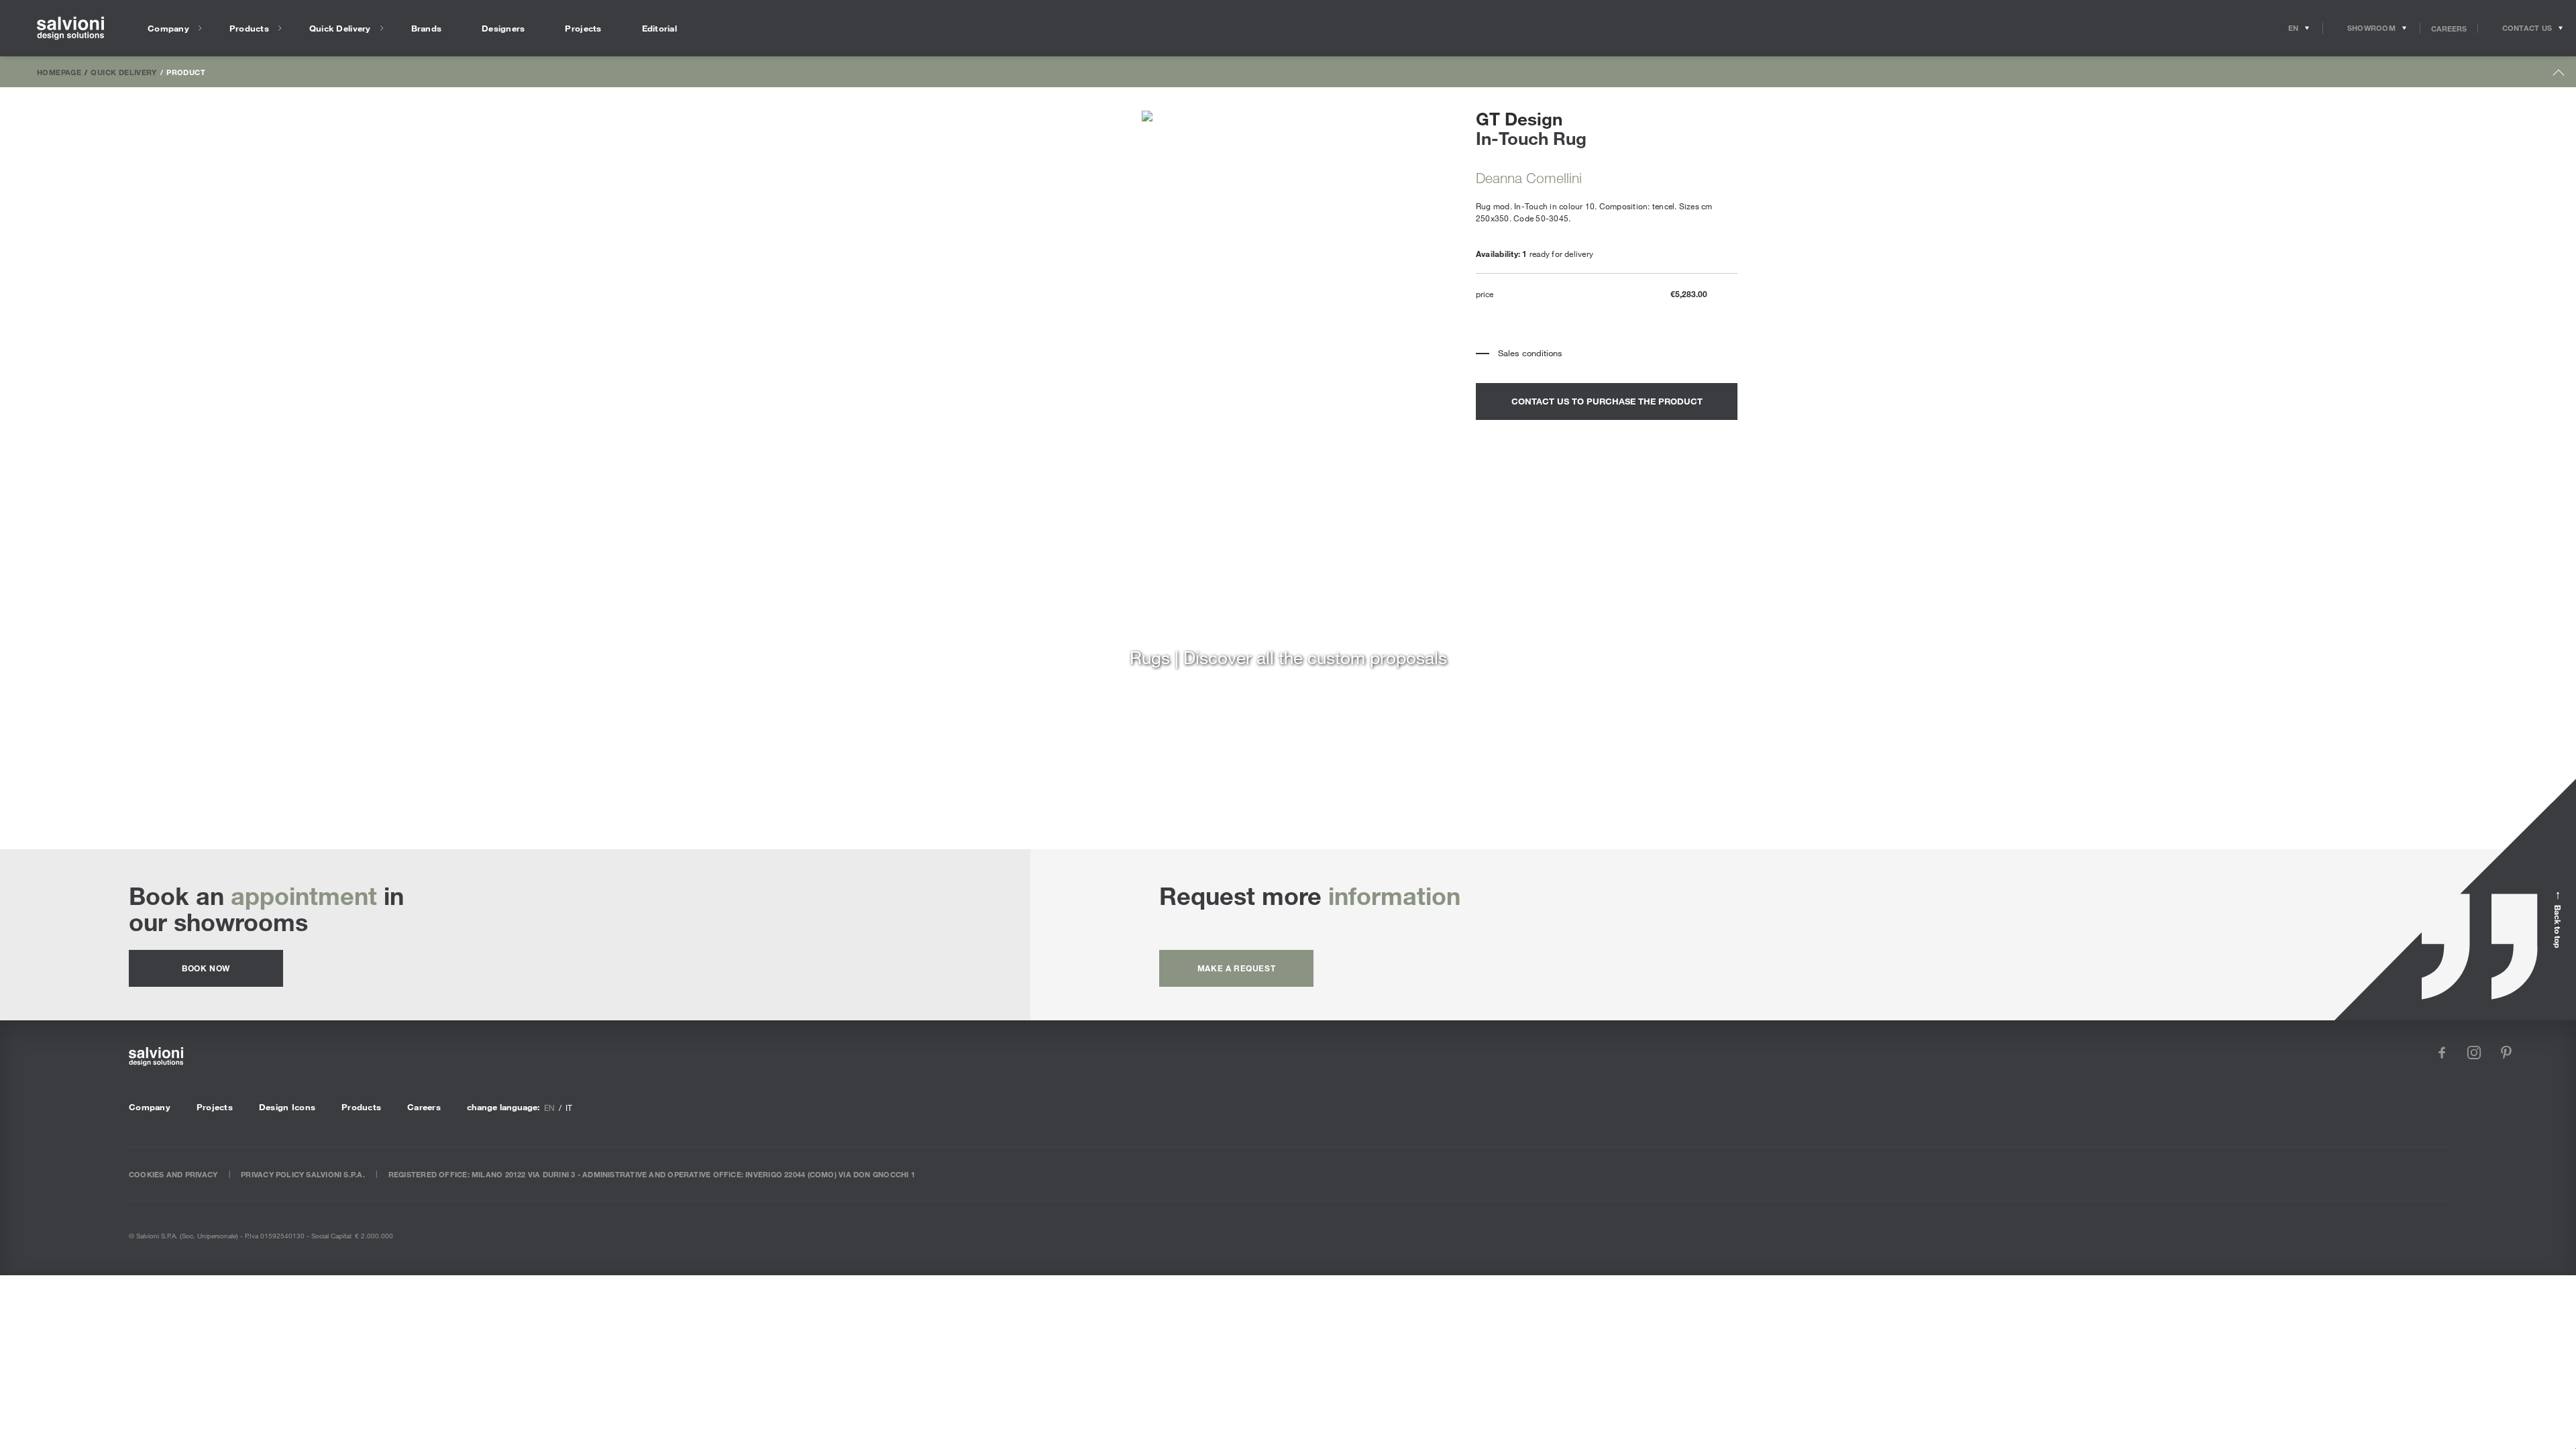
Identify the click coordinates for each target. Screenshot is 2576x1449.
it (569, 1108)
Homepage (59, 72)
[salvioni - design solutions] (70, 29)
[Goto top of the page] (2559, 75)
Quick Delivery (123, 72)
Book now (206, 968)
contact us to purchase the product (1607, 401)
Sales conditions (1530, 353)
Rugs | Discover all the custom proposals (1288, 657)
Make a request (1236, 968)
